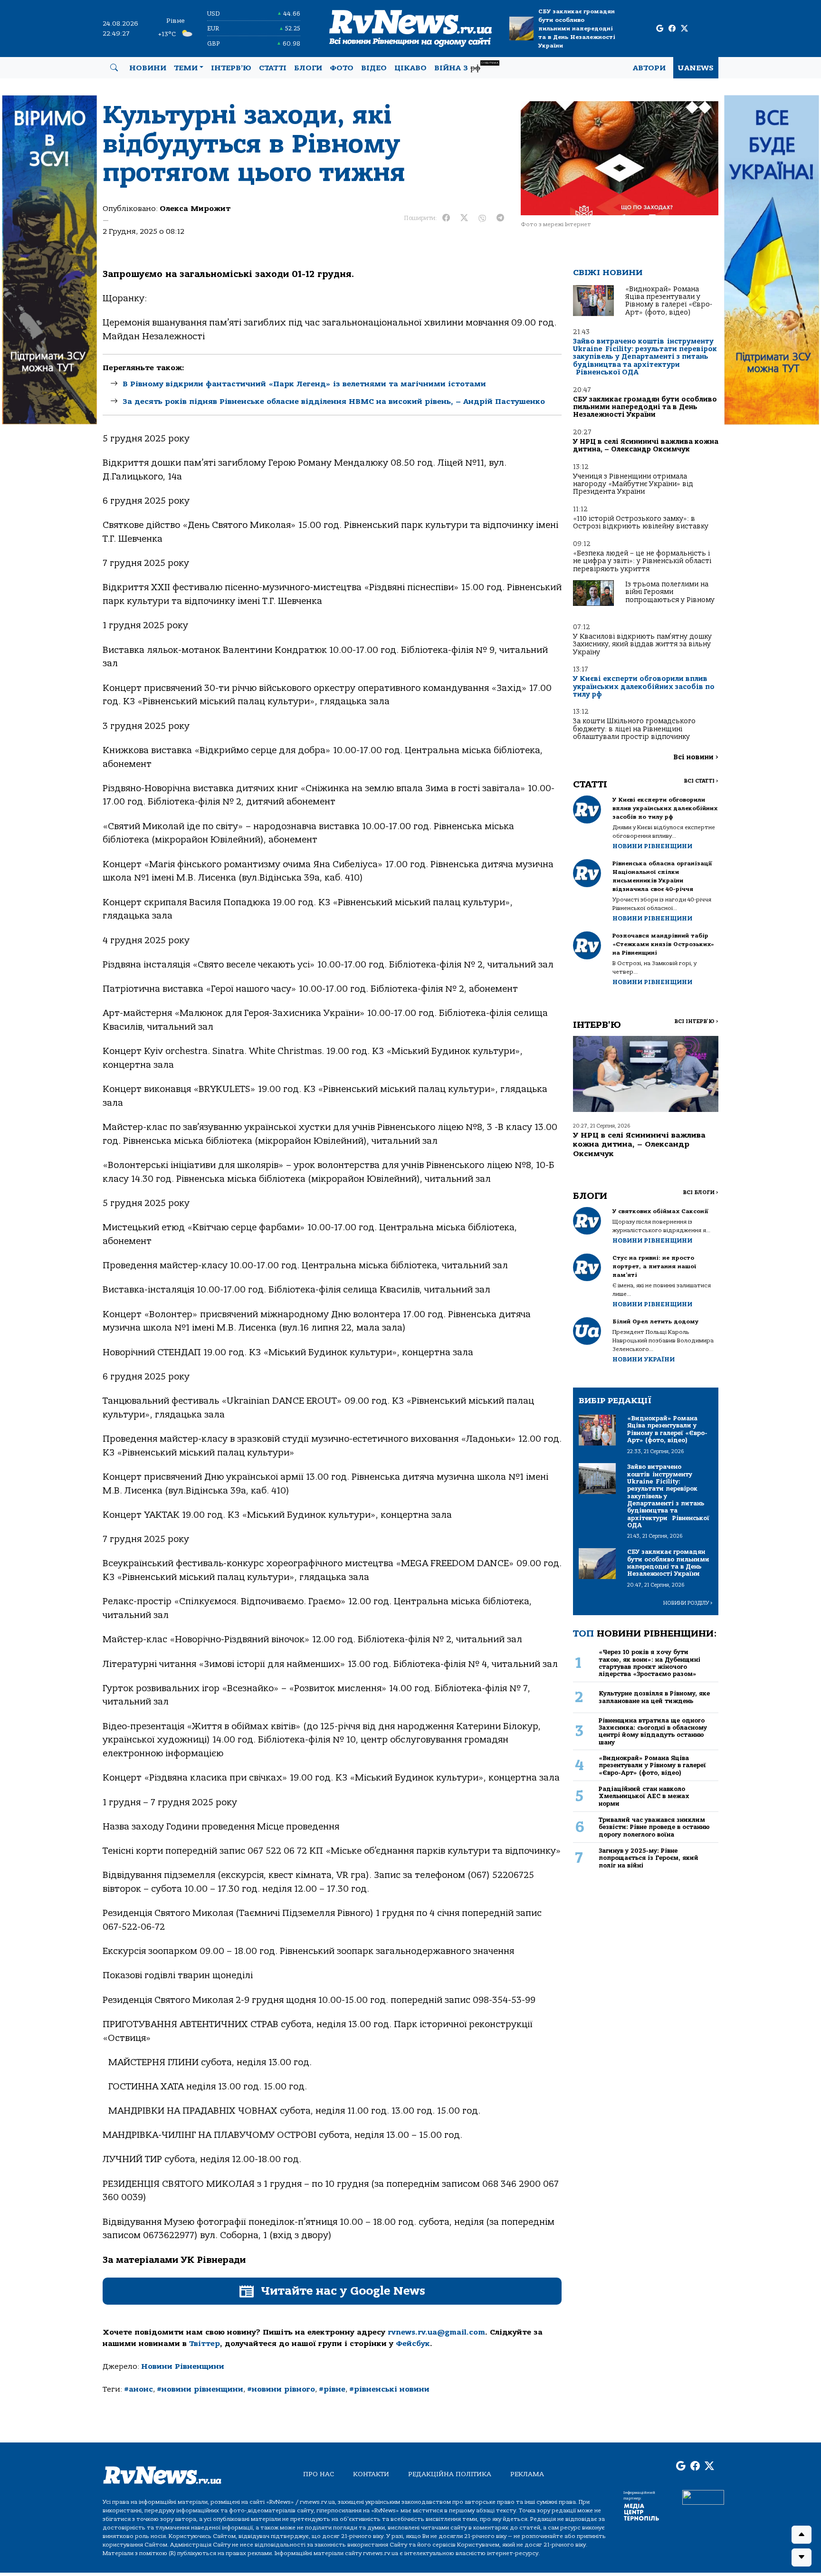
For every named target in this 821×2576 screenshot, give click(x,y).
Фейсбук (413, 2344)
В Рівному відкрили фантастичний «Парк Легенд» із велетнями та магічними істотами (304, 384)
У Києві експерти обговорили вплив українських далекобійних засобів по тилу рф (644, 687)
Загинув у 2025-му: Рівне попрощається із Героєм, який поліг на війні (649, 1858)
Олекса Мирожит (195, 209)
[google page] (660, 29)
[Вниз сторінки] (802, 2557)
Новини (148, 68)
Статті (273, 68)
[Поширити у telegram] (500, 218)
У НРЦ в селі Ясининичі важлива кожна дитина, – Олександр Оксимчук (646, 445)
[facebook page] (672, 29)
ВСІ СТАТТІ (701, 781)
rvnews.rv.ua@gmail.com (436, 2332)
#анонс (138, 2389)
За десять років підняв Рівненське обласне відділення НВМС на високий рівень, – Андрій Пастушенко (334, 402)
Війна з (466, 67)
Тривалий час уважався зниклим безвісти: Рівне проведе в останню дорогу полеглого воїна (654, 1827)
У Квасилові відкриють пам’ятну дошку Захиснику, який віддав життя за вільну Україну (642, 644)
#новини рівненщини (200, 2389)
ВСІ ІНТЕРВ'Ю (696, 1021)
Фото (342, 68)
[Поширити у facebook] (446, 218)
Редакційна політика (450, 2474)
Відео (374, 68)
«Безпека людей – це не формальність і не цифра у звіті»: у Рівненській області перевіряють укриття (642, 561)
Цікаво (410, 68)
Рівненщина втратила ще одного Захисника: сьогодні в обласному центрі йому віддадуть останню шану (653, 1731)
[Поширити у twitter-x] (464, 218)
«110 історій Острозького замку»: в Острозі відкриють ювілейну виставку (641, 522)
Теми (186, 68)
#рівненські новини (389, 2389)
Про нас (319, 2474)
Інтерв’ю (231, 68)
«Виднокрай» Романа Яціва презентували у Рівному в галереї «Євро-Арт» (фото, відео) (669, 301)
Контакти (371, 2474)
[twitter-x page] (684, 29)
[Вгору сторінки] (802, 2535)
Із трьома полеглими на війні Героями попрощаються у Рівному (670, 592)
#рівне (332, 2389)
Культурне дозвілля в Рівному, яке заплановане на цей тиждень (654, 1697)
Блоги (308, 68)
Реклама (527, 2474)
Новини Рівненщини (183, 2366)
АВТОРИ (649, 68)
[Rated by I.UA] (703, 2497)
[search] (114, 68)
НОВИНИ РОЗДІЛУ (688, 1603)
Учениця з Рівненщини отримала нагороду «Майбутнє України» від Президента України (633, 484)
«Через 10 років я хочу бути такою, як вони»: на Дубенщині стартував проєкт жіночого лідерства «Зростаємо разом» (649, 1663)
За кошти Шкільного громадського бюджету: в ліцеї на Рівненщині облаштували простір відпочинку (634, 729)
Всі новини (696, 757)
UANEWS (696, 68)
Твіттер (205, 2344)
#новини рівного (281, 2389)
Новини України (644, 1359)
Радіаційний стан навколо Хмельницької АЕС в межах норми (644, 1796)
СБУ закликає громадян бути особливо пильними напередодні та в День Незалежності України (577, 29)
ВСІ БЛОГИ (701, 1192)
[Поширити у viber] (482, 218)
